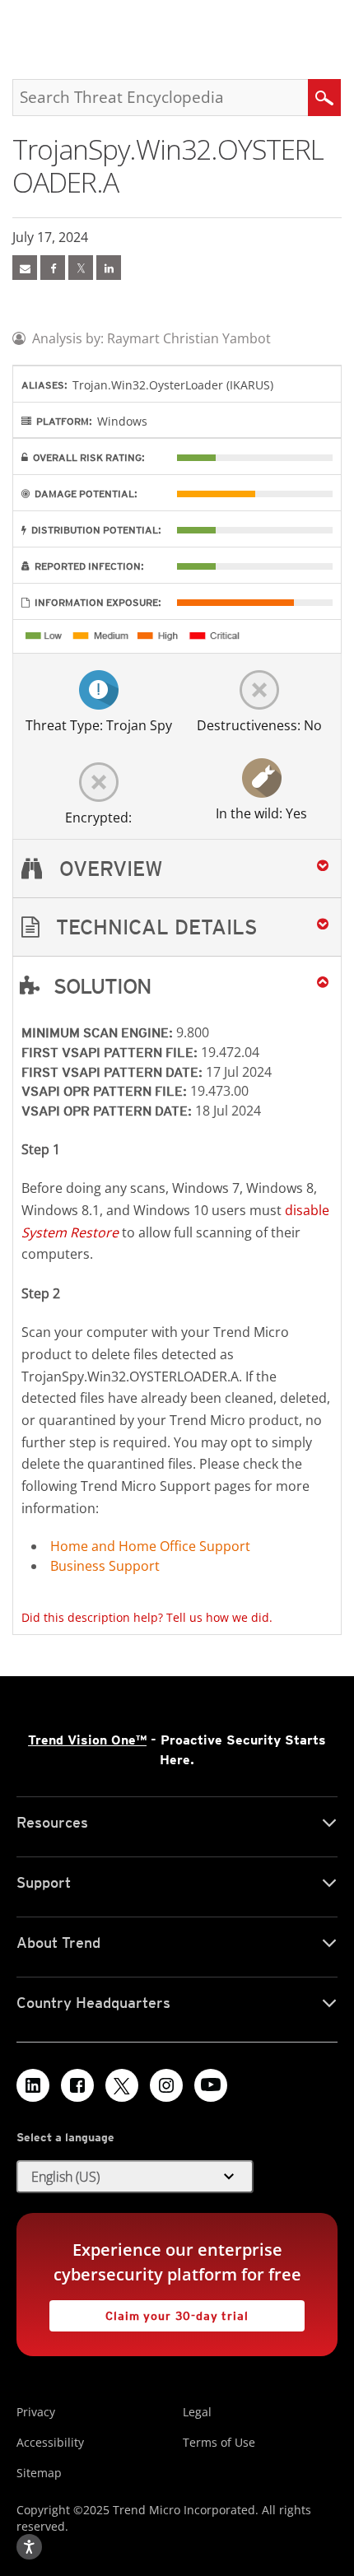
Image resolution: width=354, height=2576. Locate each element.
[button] (177, 927)
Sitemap (39, 2473)
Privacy (36, 2412)
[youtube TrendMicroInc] (211, 2085)
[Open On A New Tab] (81, 268)
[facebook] (53, 268)
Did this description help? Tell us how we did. (147, 1617)
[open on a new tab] (122, 2085)
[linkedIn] (109, 268)
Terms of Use (219, 2442)
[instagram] (166, 2085)
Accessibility (50, 2442)
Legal (197, 2412)
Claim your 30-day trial (149, 2311)
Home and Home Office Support (150, 1546)
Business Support (105, 1566)
